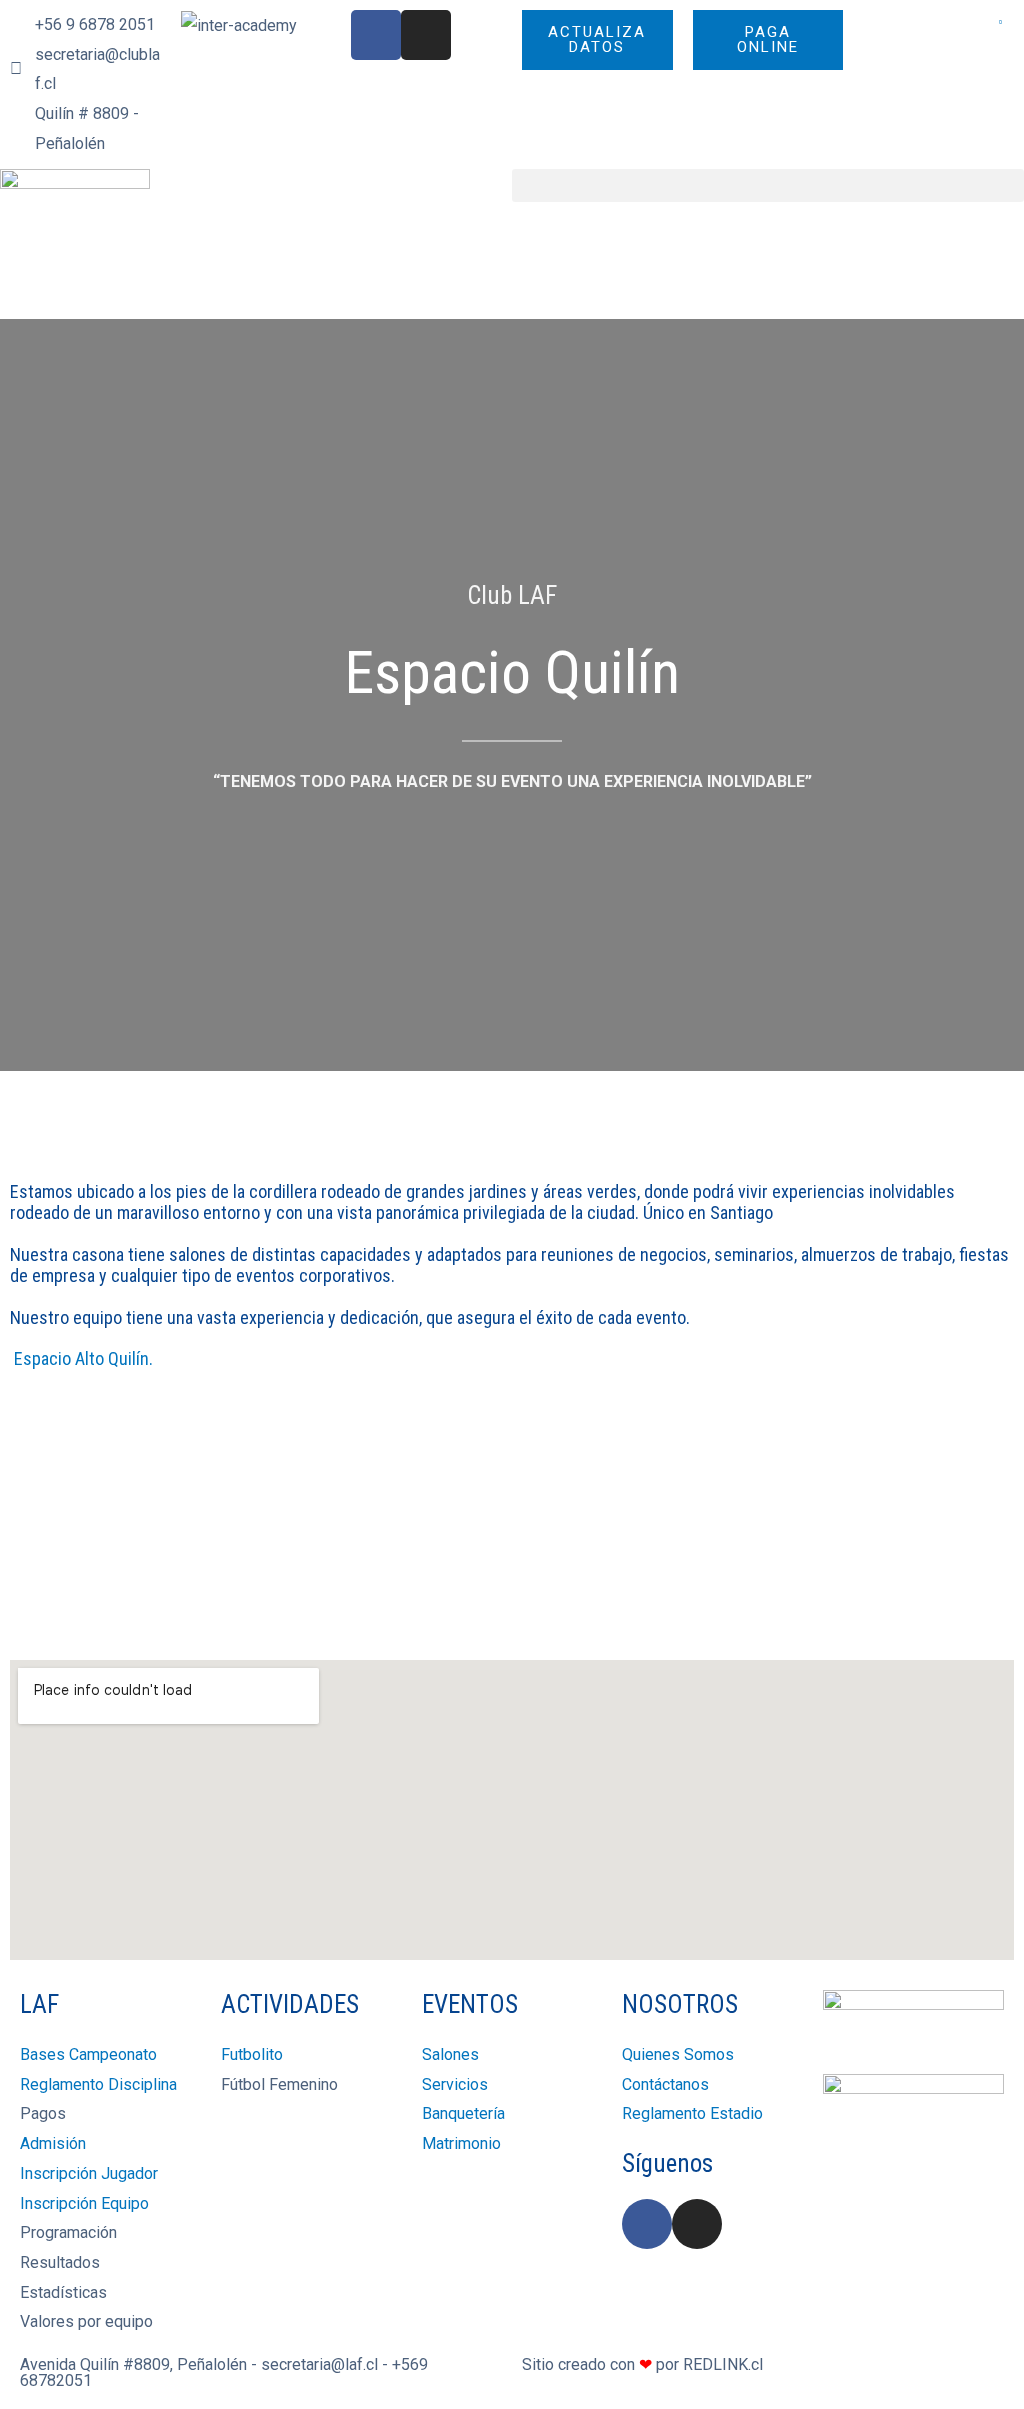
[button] (768, 185)
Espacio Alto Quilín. (81, 1358)
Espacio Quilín (512, 672)
